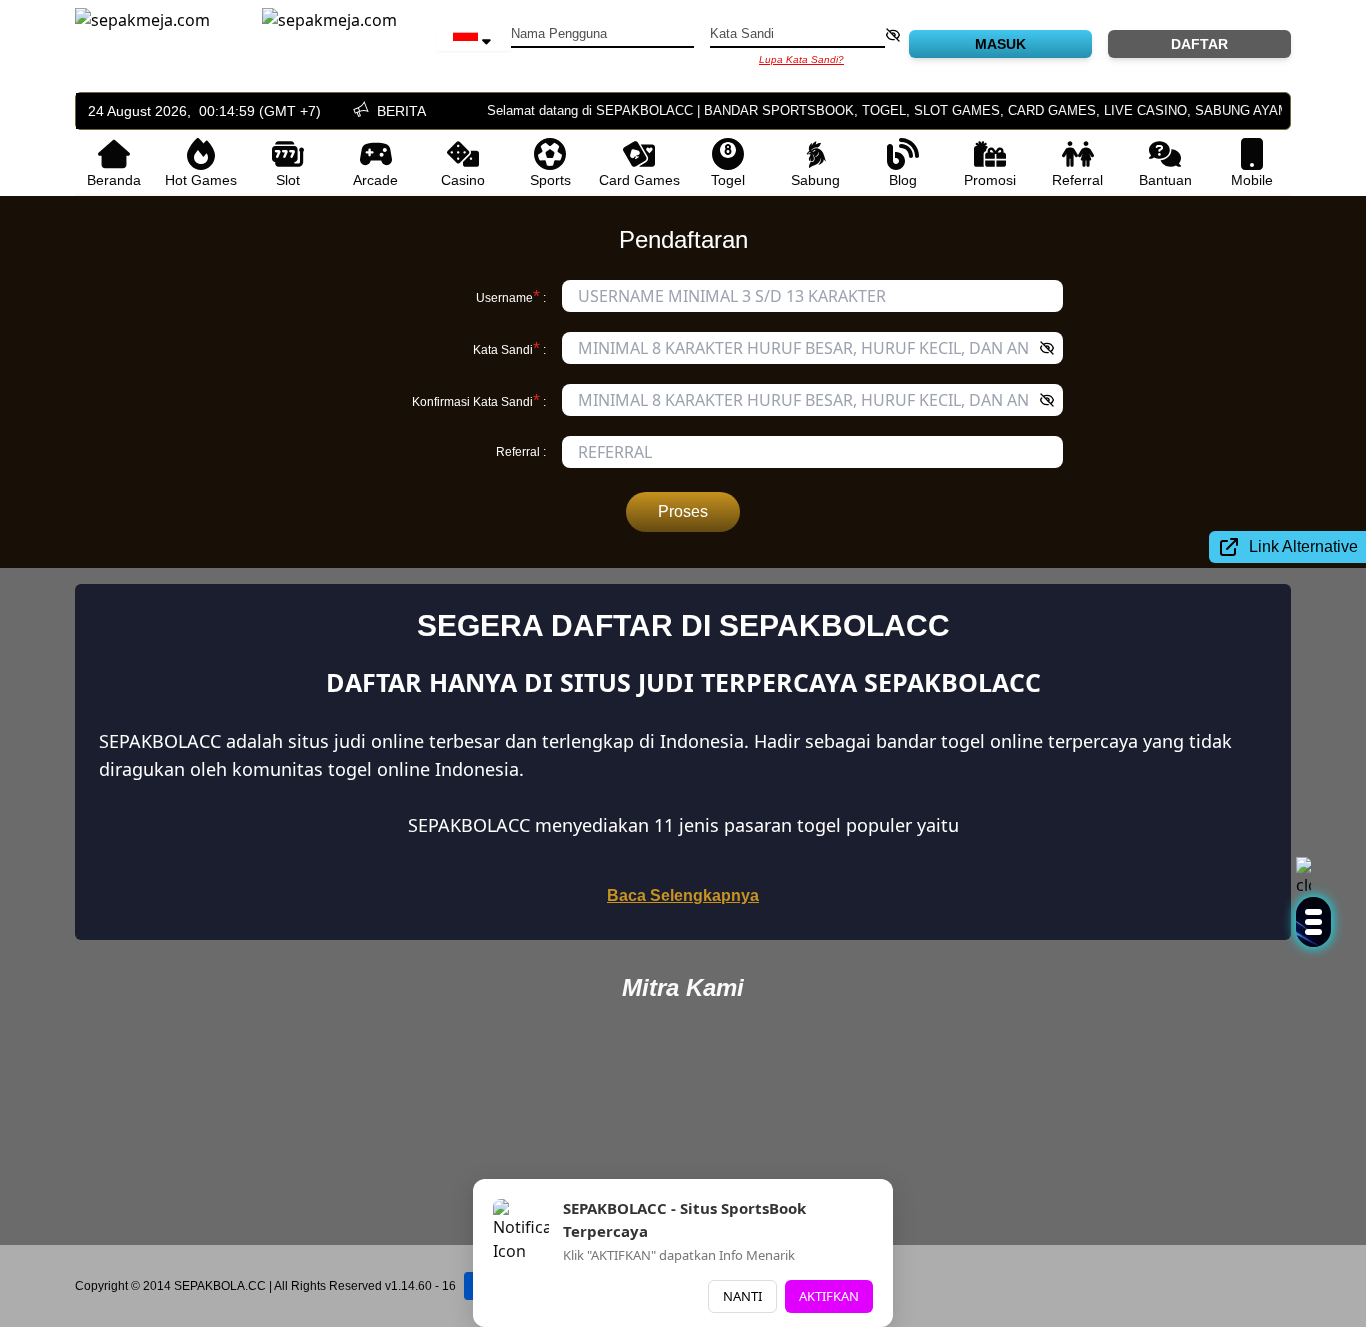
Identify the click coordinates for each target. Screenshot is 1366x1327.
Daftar (1199, 44)
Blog (903, 180)
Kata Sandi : (509, 348)
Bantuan (1165, 180)
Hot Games (201, 180)
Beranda (114, 180)
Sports (550, 180)
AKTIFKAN (829, 1296)
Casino (463, 180)
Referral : (521, 452)
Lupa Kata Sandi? (801, 59)
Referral (1077, 180)
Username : (511, 296)
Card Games (639, 180)
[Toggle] (1313, 922)
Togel (728, 180)
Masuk (1000, 44)
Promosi (990, 180)
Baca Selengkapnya (683, 895)
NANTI (742, 1296)
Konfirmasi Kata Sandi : (479, 400)
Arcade (375, 180)
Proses (683, 511)
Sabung (815, 180)
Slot (288, 180)
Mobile (1252, 180)
